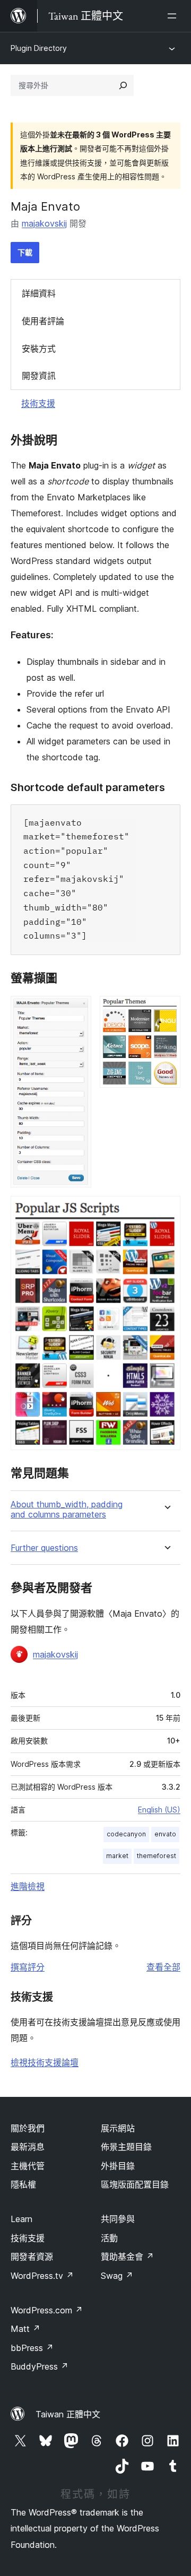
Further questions (44, 1548)
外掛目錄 (118, 2166)
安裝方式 (39, 349)
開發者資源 (32, 2257)
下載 (25, 252)
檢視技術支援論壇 (45, 2062)
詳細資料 (39, 293)
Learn (21, 2219)
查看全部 (163, 1967)
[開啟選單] (174, 16)
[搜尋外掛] (123, 85)
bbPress (32, 2348)
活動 (109, 2238)
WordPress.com (47, 2310)
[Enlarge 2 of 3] (166, 1010)
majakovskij (44, 223)
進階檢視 (28, 1886)
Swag (117, 2276)
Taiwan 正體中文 (68, 2414)
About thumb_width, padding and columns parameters (67, 1510)
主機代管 (28, 2166)
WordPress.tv (42, 2276)
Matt (25, 2329)
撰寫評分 (28, 1967)
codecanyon (126, 1834)
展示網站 (118, 2128)
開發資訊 (39, 376)
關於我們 (28, 2128)
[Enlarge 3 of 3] (166, 1210)
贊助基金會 (127, 2257)
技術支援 (38, 403)
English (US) (159, 1810)
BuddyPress (40, 2366)
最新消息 (28, 2147)
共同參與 (118, 2219)
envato (165, 1834)
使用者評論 (43, 321)
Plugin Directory (39, 48)
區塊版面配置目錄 (135, 2184)
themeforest (157, 1856)
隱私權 (23, 2184)
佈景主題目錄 (126, 2147)
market (117, 1856)
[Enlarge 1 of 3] (77, 1010)
